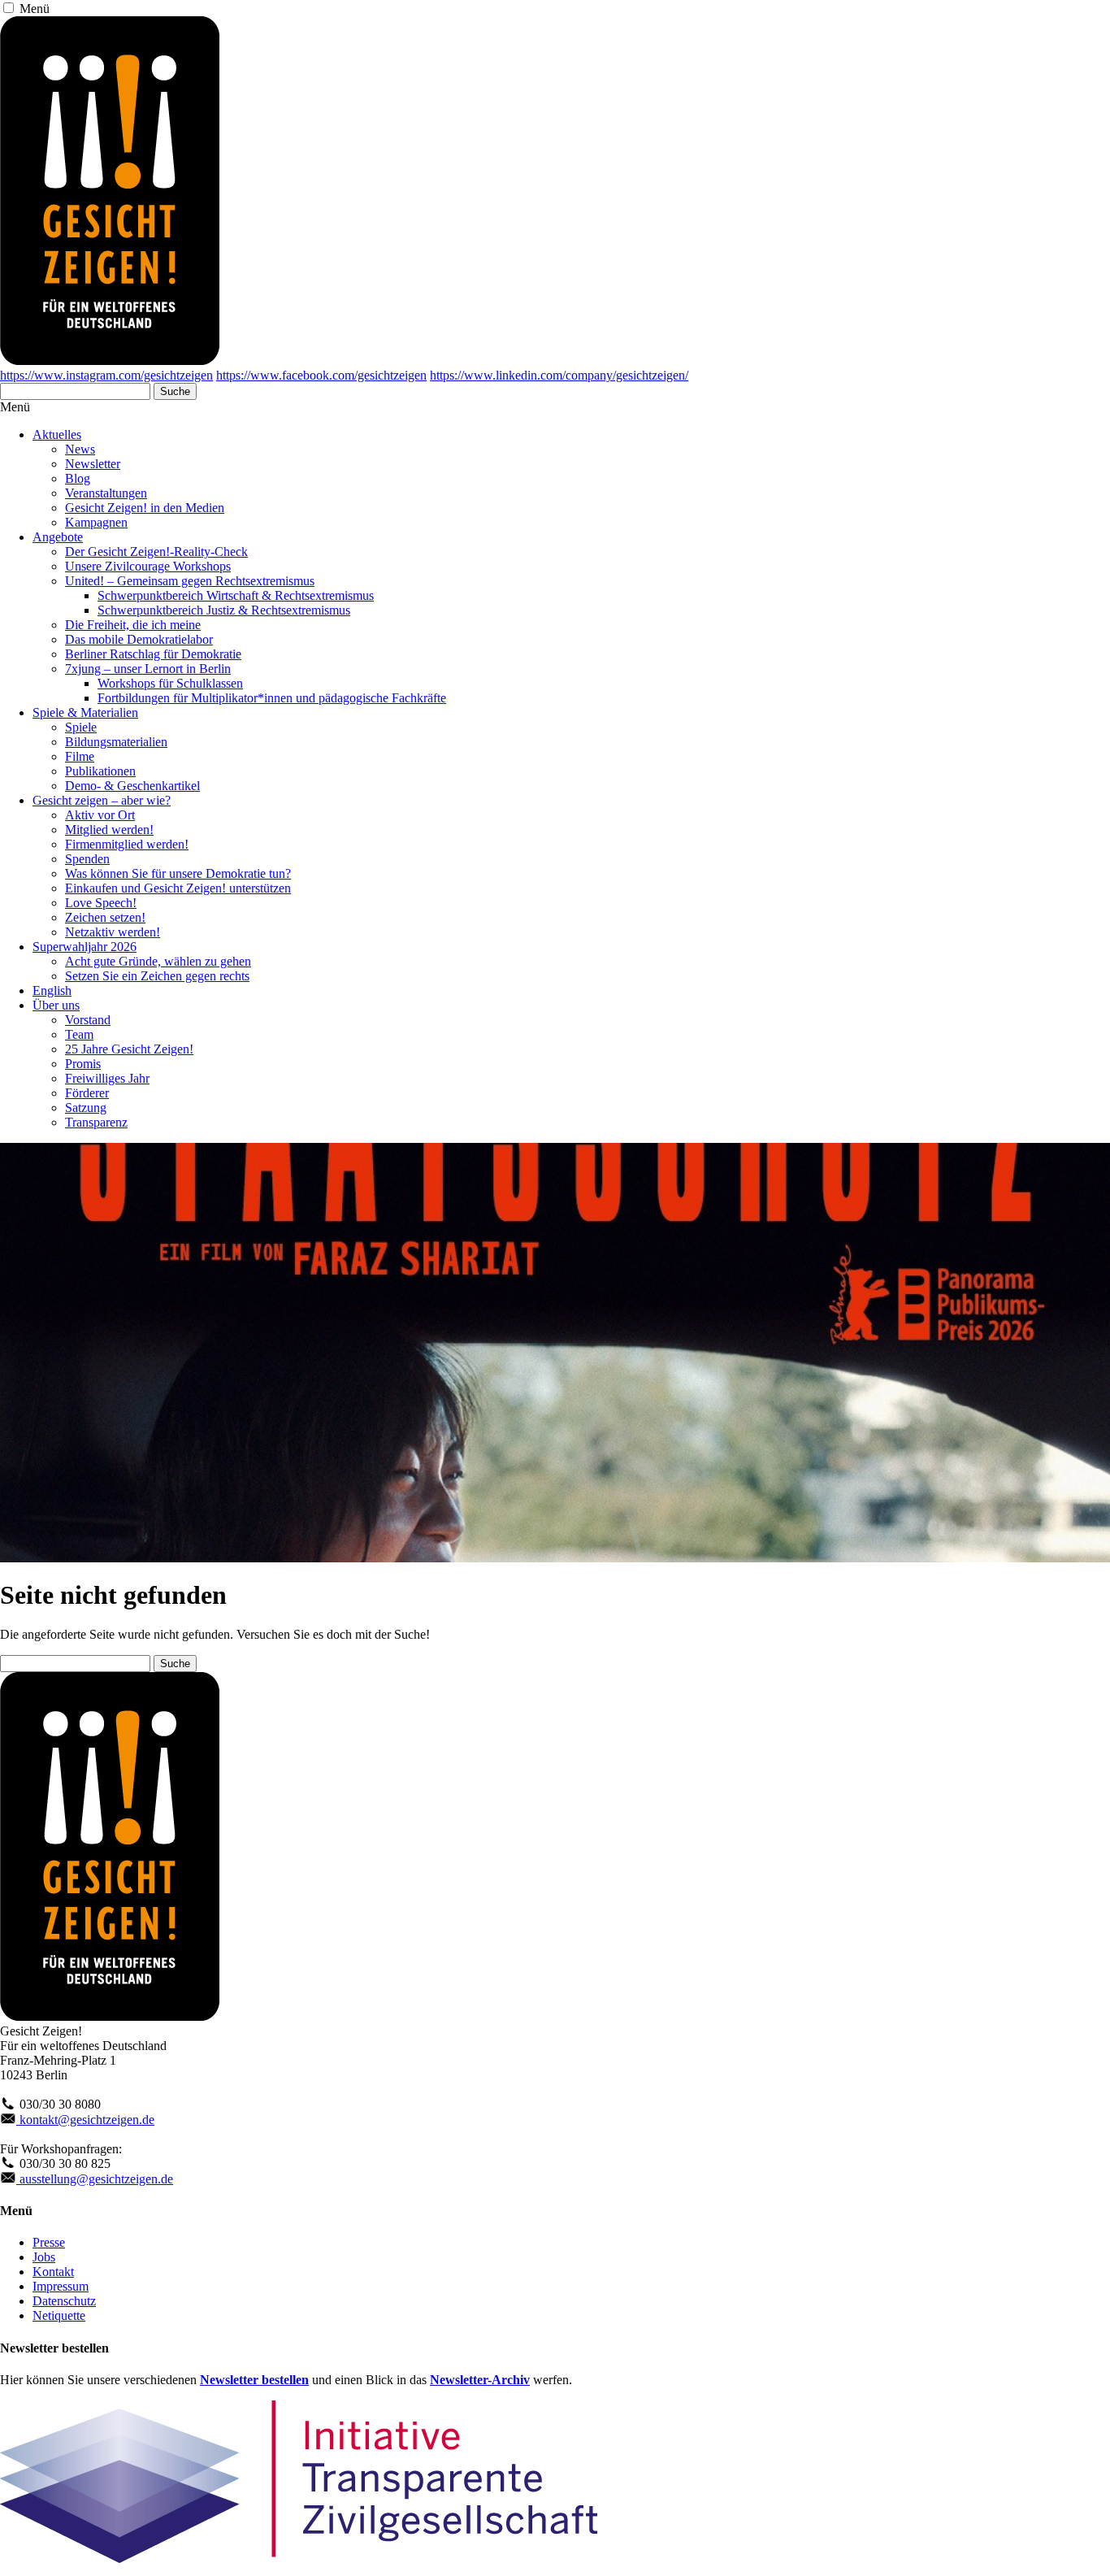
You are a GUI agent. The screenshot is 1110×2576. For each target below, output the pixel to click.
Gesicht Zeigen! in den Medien (145, 508)
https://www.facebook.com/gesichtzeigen (321, 375)
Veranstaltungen (106, 493)
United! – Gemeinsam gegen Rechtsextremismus (190, 581)
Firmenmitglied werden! (127, 844)
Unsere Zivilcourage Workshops (148, 566)
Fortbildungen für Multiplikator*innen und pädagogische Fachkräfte (272, 698)
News (80, 449)
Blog (78, 478)
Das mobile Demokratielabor (139, 639)
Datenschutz (64, 2301)
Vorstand (88, 1020)
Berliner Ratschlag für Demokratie (153, 654)
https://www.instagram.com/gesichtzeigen (106, 375)
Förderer (87, 1093)
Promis (83, 1064)
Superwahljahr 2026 (85, 947)
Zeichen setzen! (105, 917)
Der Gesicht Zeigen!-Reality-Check (156, 552)
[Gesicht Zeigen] (110, 361)
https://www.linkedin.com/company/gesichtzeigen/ (559, 375)
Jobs (44, 2257)
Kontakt (53, 2272)
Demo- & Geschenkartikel (132, 786)
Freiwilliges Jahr (107, 1078)
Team (79, 1034)
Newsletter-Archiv (480, 2380)
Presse (49, 2242)
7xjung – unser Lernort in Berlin (148, 669)
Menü (35, 9)
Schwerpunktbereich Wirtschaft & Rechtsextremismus (236, 595)
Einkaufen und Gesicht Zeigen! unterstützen (178, 888)
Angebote (58, 537)
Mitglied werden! (109, 830)
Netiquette (59, 2315)
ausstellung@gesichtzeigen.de (95, 2179)
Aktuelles (57, 434)
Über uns (56, 1005)
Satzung (86, 1108)
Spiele (81, 727)
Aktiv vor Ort (100, 815)
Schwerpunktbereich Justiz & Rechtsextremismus (224, 610)
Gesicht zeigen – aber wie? (102, 800)
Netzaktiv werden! (113, 932)
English (52, 990)
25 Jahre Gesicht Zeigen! (129, 1049)
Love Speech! (101, 903)
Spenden (87, 859)
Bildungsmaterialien (116, 742)
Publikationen (100, 771)
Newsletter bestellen (254, 2380)
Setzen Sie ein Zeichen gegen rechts (157, 976)
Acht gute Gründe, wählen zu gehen (158, 961)
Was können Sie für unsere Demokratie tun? (178, 873)
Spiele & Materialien (85, 712)
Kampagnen (96, 522)
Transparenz (96, 1122)
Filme (80, 756)
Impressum (61, 2286)
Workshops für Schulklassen (170, 683)
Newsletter (93, 464)
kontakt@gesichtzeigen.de (85, 2120)
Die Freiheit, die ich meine (133, 625)
